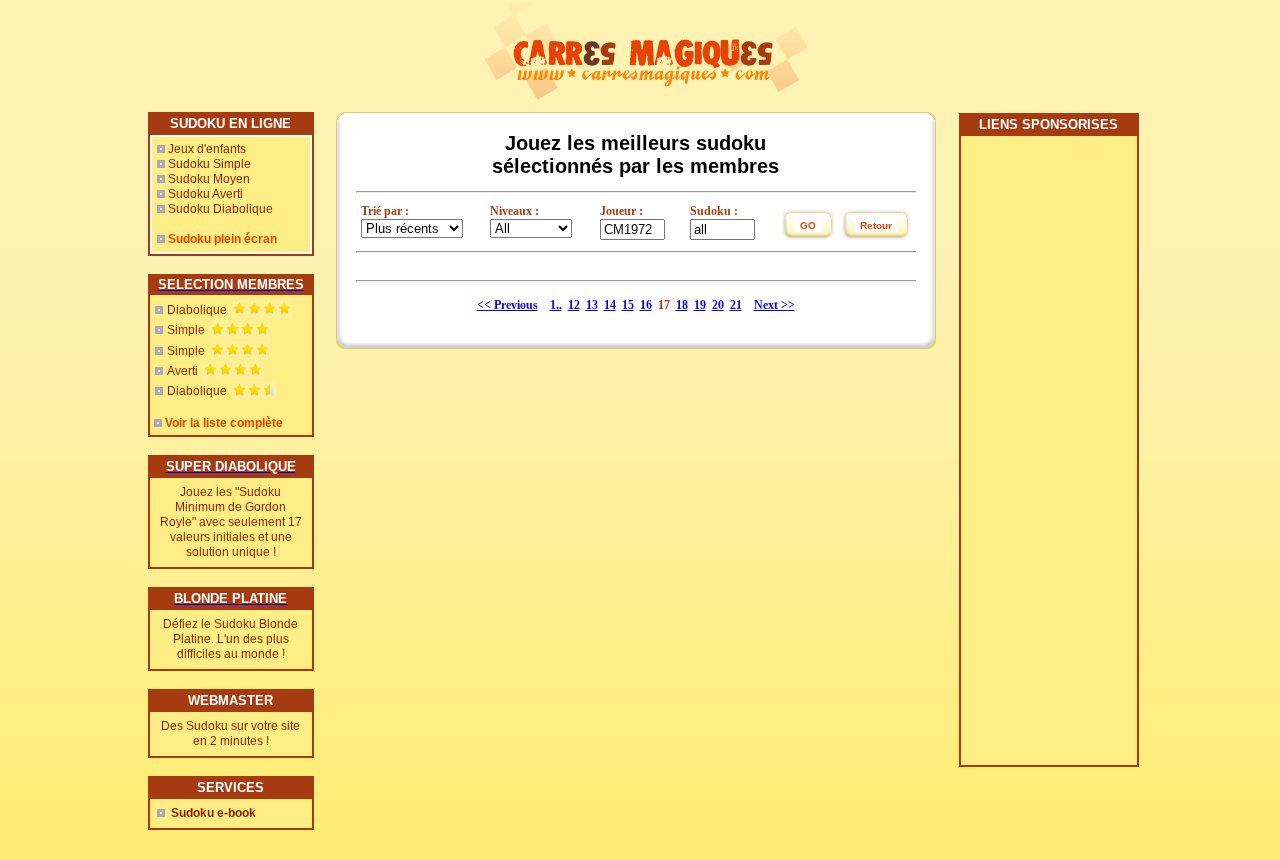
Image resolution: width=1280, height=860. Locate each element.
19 (700, 305)
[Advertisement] (1048, 458)
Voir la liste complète (224, 423)
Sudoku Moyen (209, 179)
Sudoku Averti (205, 194)
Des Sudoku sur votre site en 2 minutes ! (230, 733)
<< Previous (507, 305)
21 (736, 305)
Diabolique (197, 310)
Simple (186, 330)
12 (574, 305)
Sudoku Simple (209, 164)
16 (646, 305)
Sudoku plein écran (222, 239)
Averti (182, 371)
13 (592, 305)
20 (718, 305)
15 (628, 305)
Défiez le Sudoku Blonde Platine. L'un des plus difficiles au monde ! (230, 639)
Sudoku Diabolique (220, 209)
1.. (556, 305)
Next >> (774, 305)
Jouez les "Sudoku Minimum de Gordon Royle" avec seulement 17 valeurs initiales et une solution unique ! (231, 522)
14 (610, 305)
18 (682, 305)
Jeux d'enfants (207, 149)
